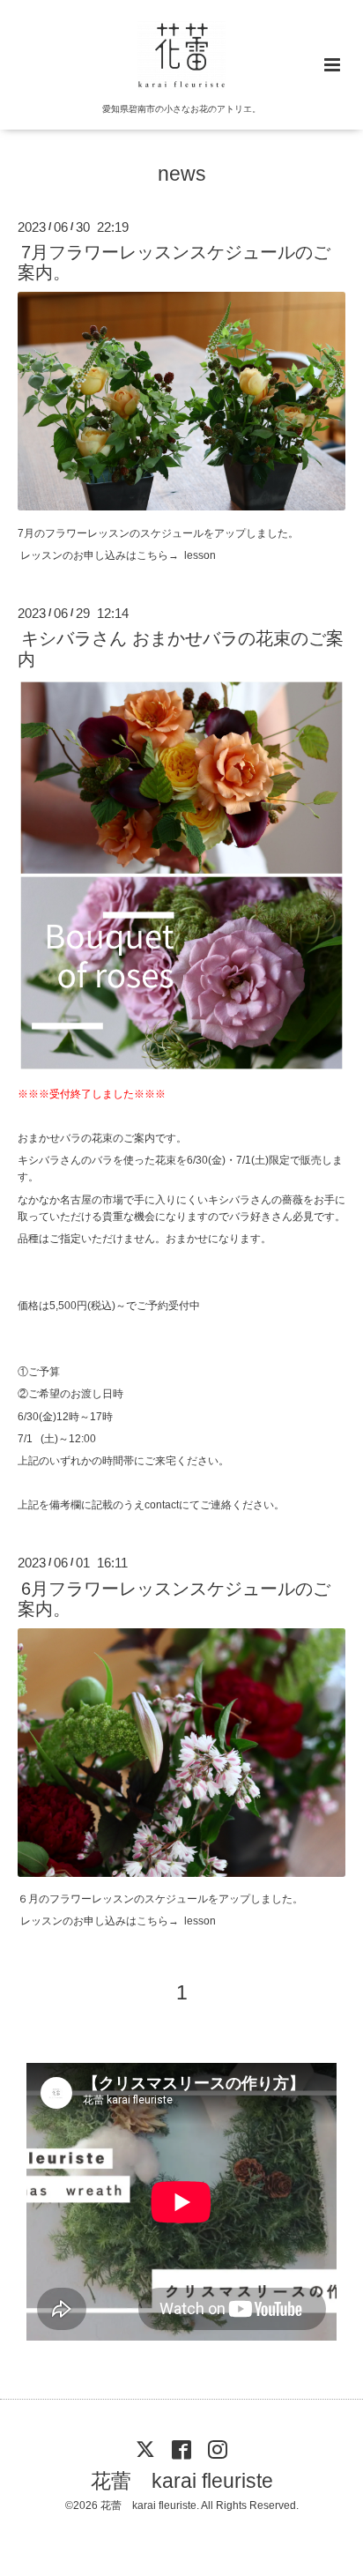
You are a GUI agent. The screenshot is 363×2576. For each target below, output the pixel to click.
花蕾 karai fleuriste (182, 2481)
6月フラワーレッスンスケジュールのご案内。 (174, 1598)
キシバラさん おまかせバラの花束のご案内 (181, 648)
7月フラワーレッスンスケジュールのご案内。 (174, 262)
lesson (200, 555)
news (182, 174)
